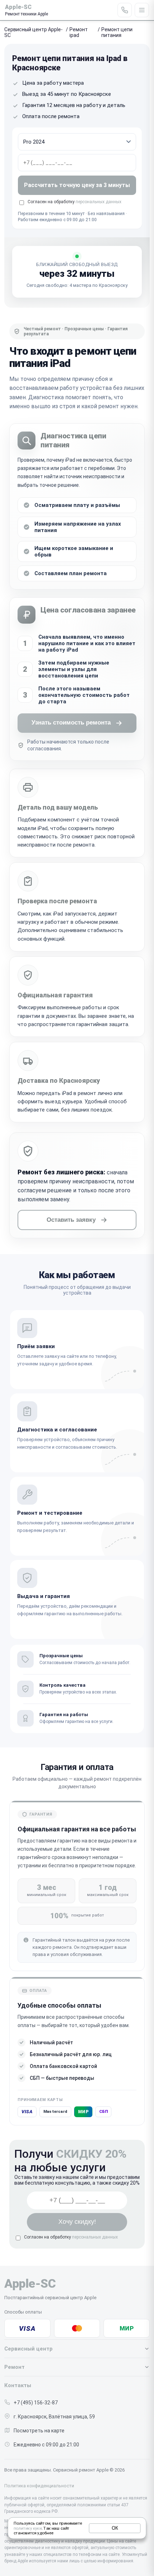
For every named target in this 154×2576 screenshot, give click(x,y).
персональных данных (98, 202)
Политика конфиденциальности (39, 2486)
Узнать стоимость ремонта (71, 723)
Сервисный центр (28, 2349)
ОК (115, 2528)
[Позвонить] (125, 10)
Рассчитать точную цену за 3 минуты (77, 185)
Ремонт (15, 2367)
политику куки (28, 2528)
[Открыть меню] (142, 10)
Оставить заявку (71, 1220)
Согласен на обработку (71, 2237)
